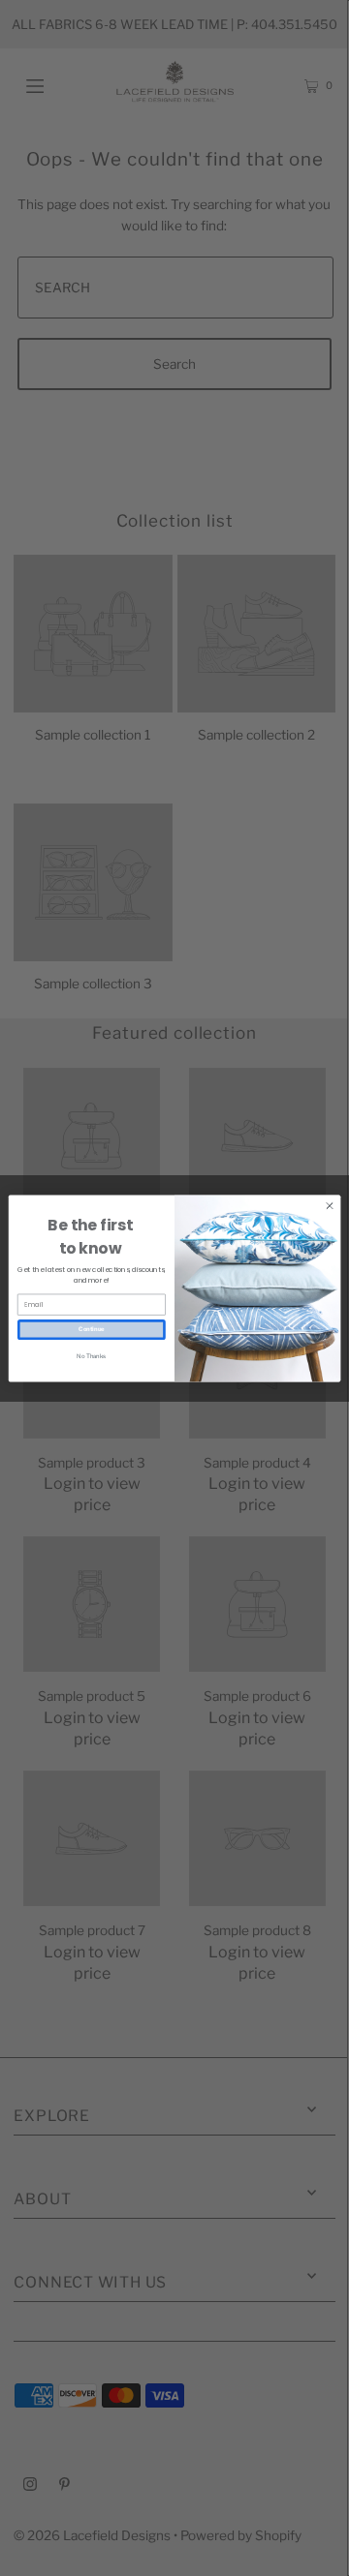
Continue (91, 1329)
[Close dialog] (329, 1205)
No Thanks (91, 1355)
